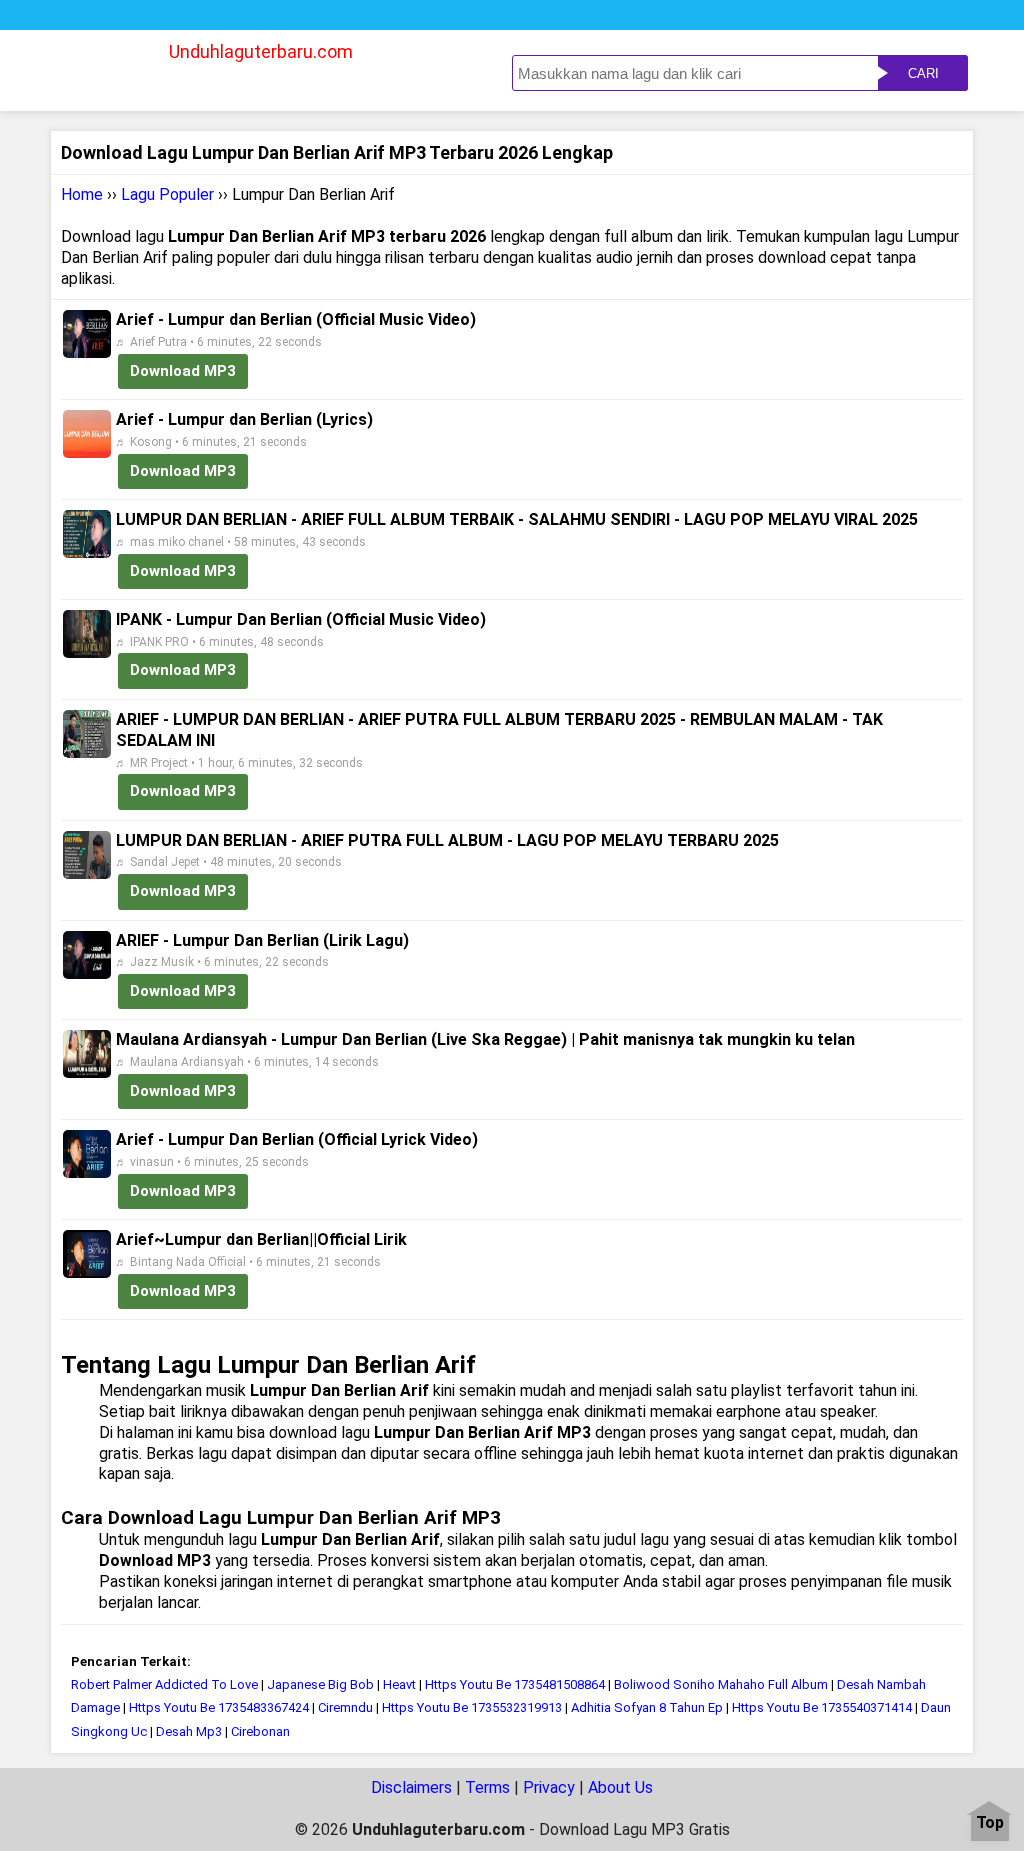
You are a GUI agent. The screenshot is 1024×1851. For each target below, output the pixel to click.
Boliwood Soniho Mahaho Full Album (721, 1684)
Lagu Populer (167, 194)
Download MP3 (183, 371)
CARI (923, 73)
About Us (620, 1787)
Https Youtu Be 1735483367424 (219, 1707)
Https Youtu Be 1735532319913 (472, 1707)
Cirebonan (260, 1731)
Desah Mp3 (189, 1731)
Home (82, 194)
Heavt (399, 1684)
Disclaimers (411, 1787)
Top (990, 1823)
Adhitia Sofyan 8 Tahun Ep (647, 1707)
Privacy (549, 1787)
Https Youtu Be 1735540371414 (822, 1707)
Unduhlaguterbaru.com (261, 51)
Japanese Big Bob (320, 1684)
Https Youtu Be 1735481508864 (515, 1684)
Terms (487, 1787)
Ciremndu (345, 1707)
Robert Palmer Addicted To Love (164, 1684)
